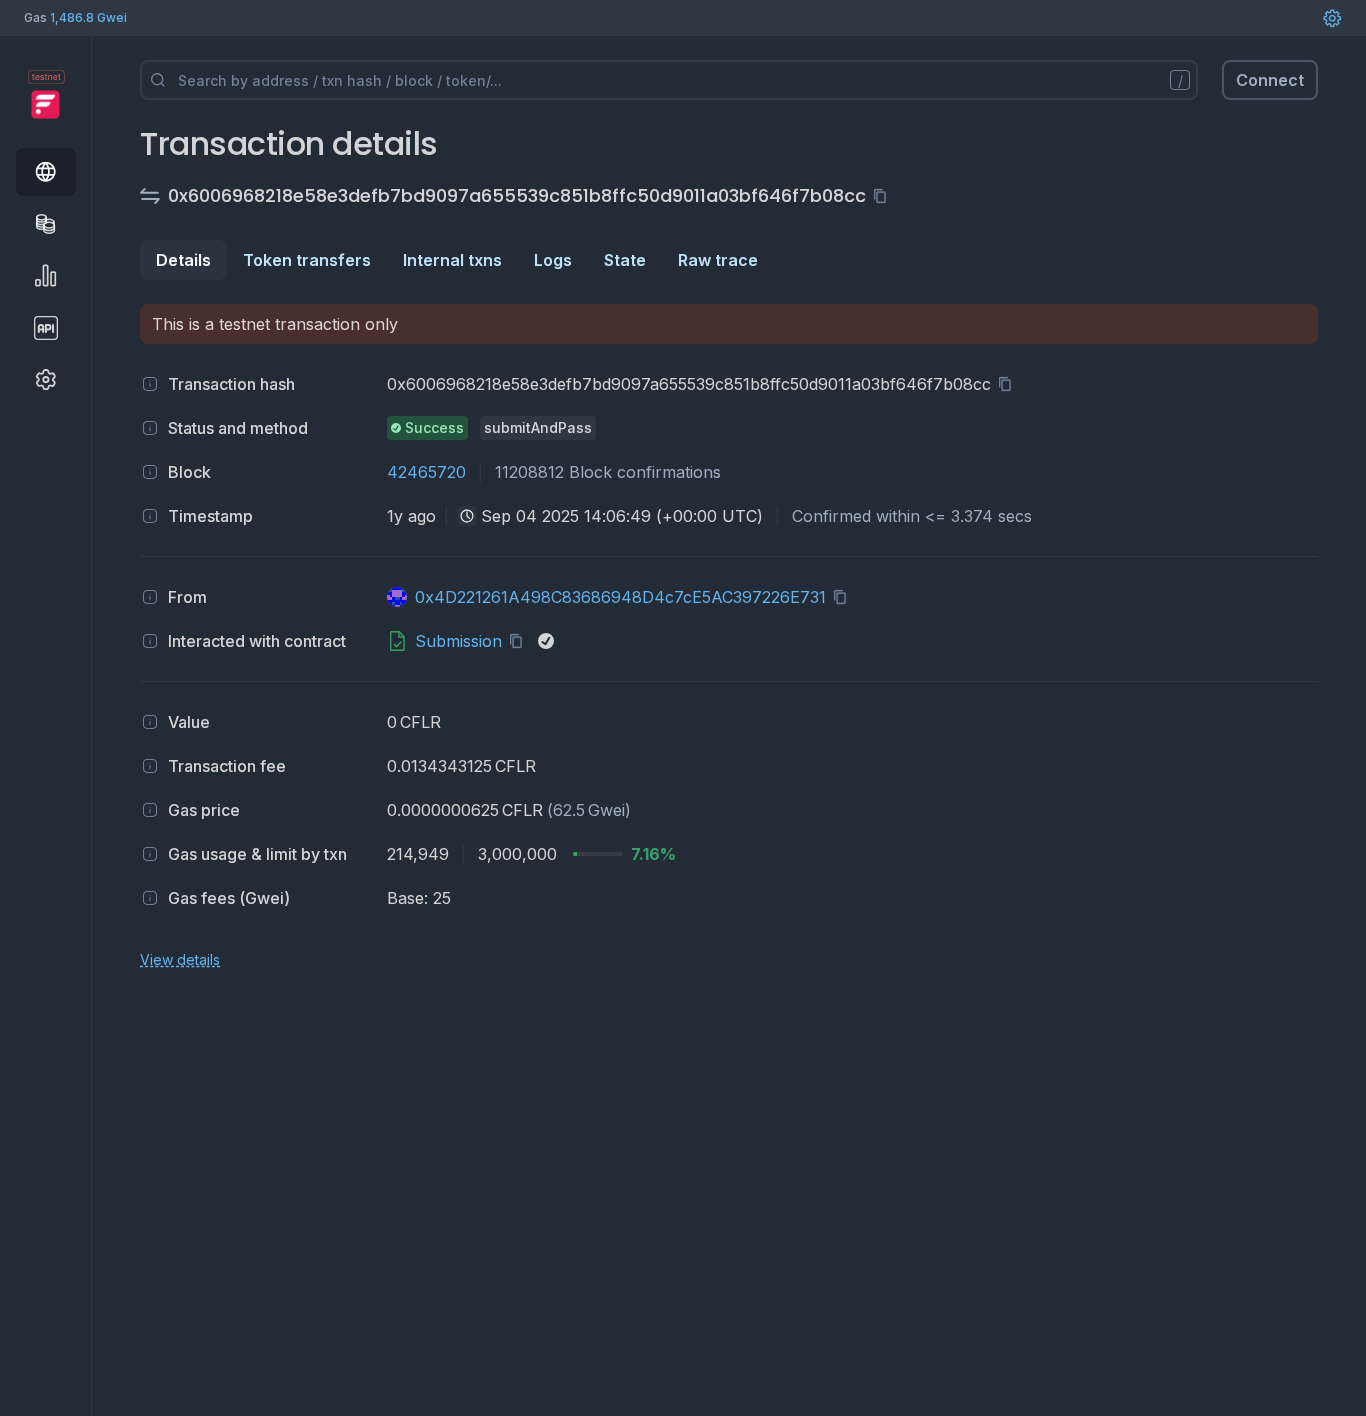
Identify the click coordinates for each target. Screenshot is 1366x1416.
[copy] (884, 196)
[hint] (150, 384)
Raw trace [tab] (718, 260)
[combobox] (467, 516)
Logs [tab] (553, 260)
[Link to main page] (45, 104)
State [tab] (625, 260)
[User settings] (1332, 18)
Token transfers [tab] (307, 260)
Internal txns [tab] (452, 260)
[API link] (46, 328)
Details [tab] (183, 260)
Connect (1270, 80)
